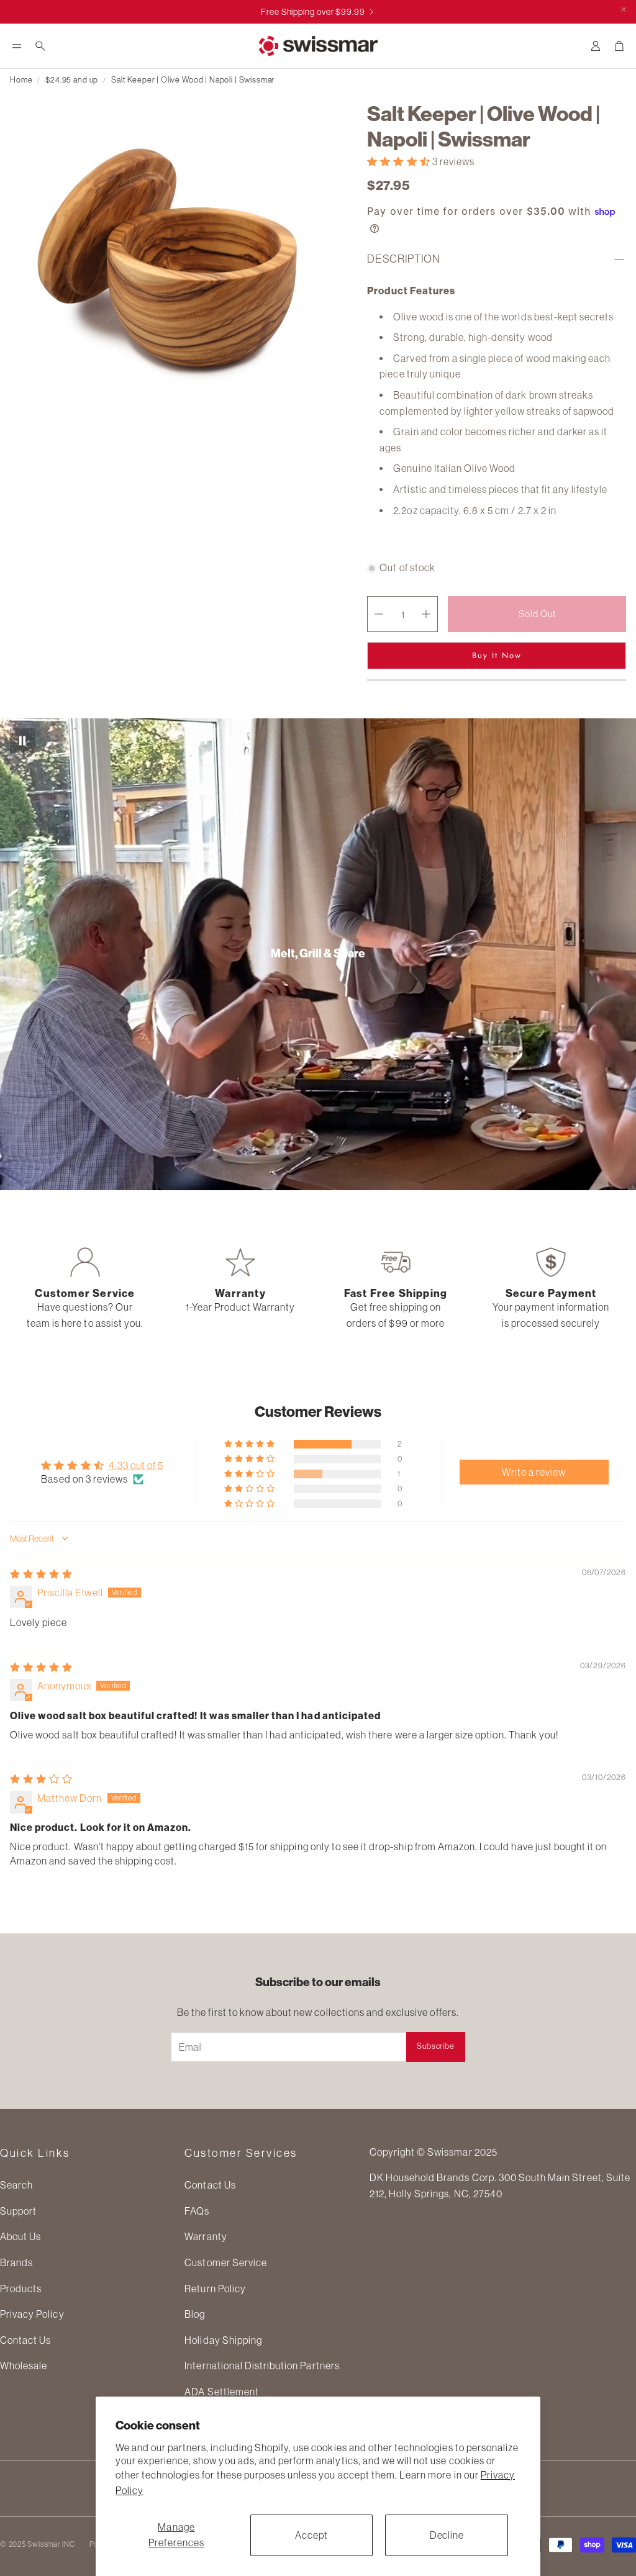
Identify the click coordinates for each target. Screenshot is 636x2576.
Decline (447, 2535)
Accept (311, 2535)
